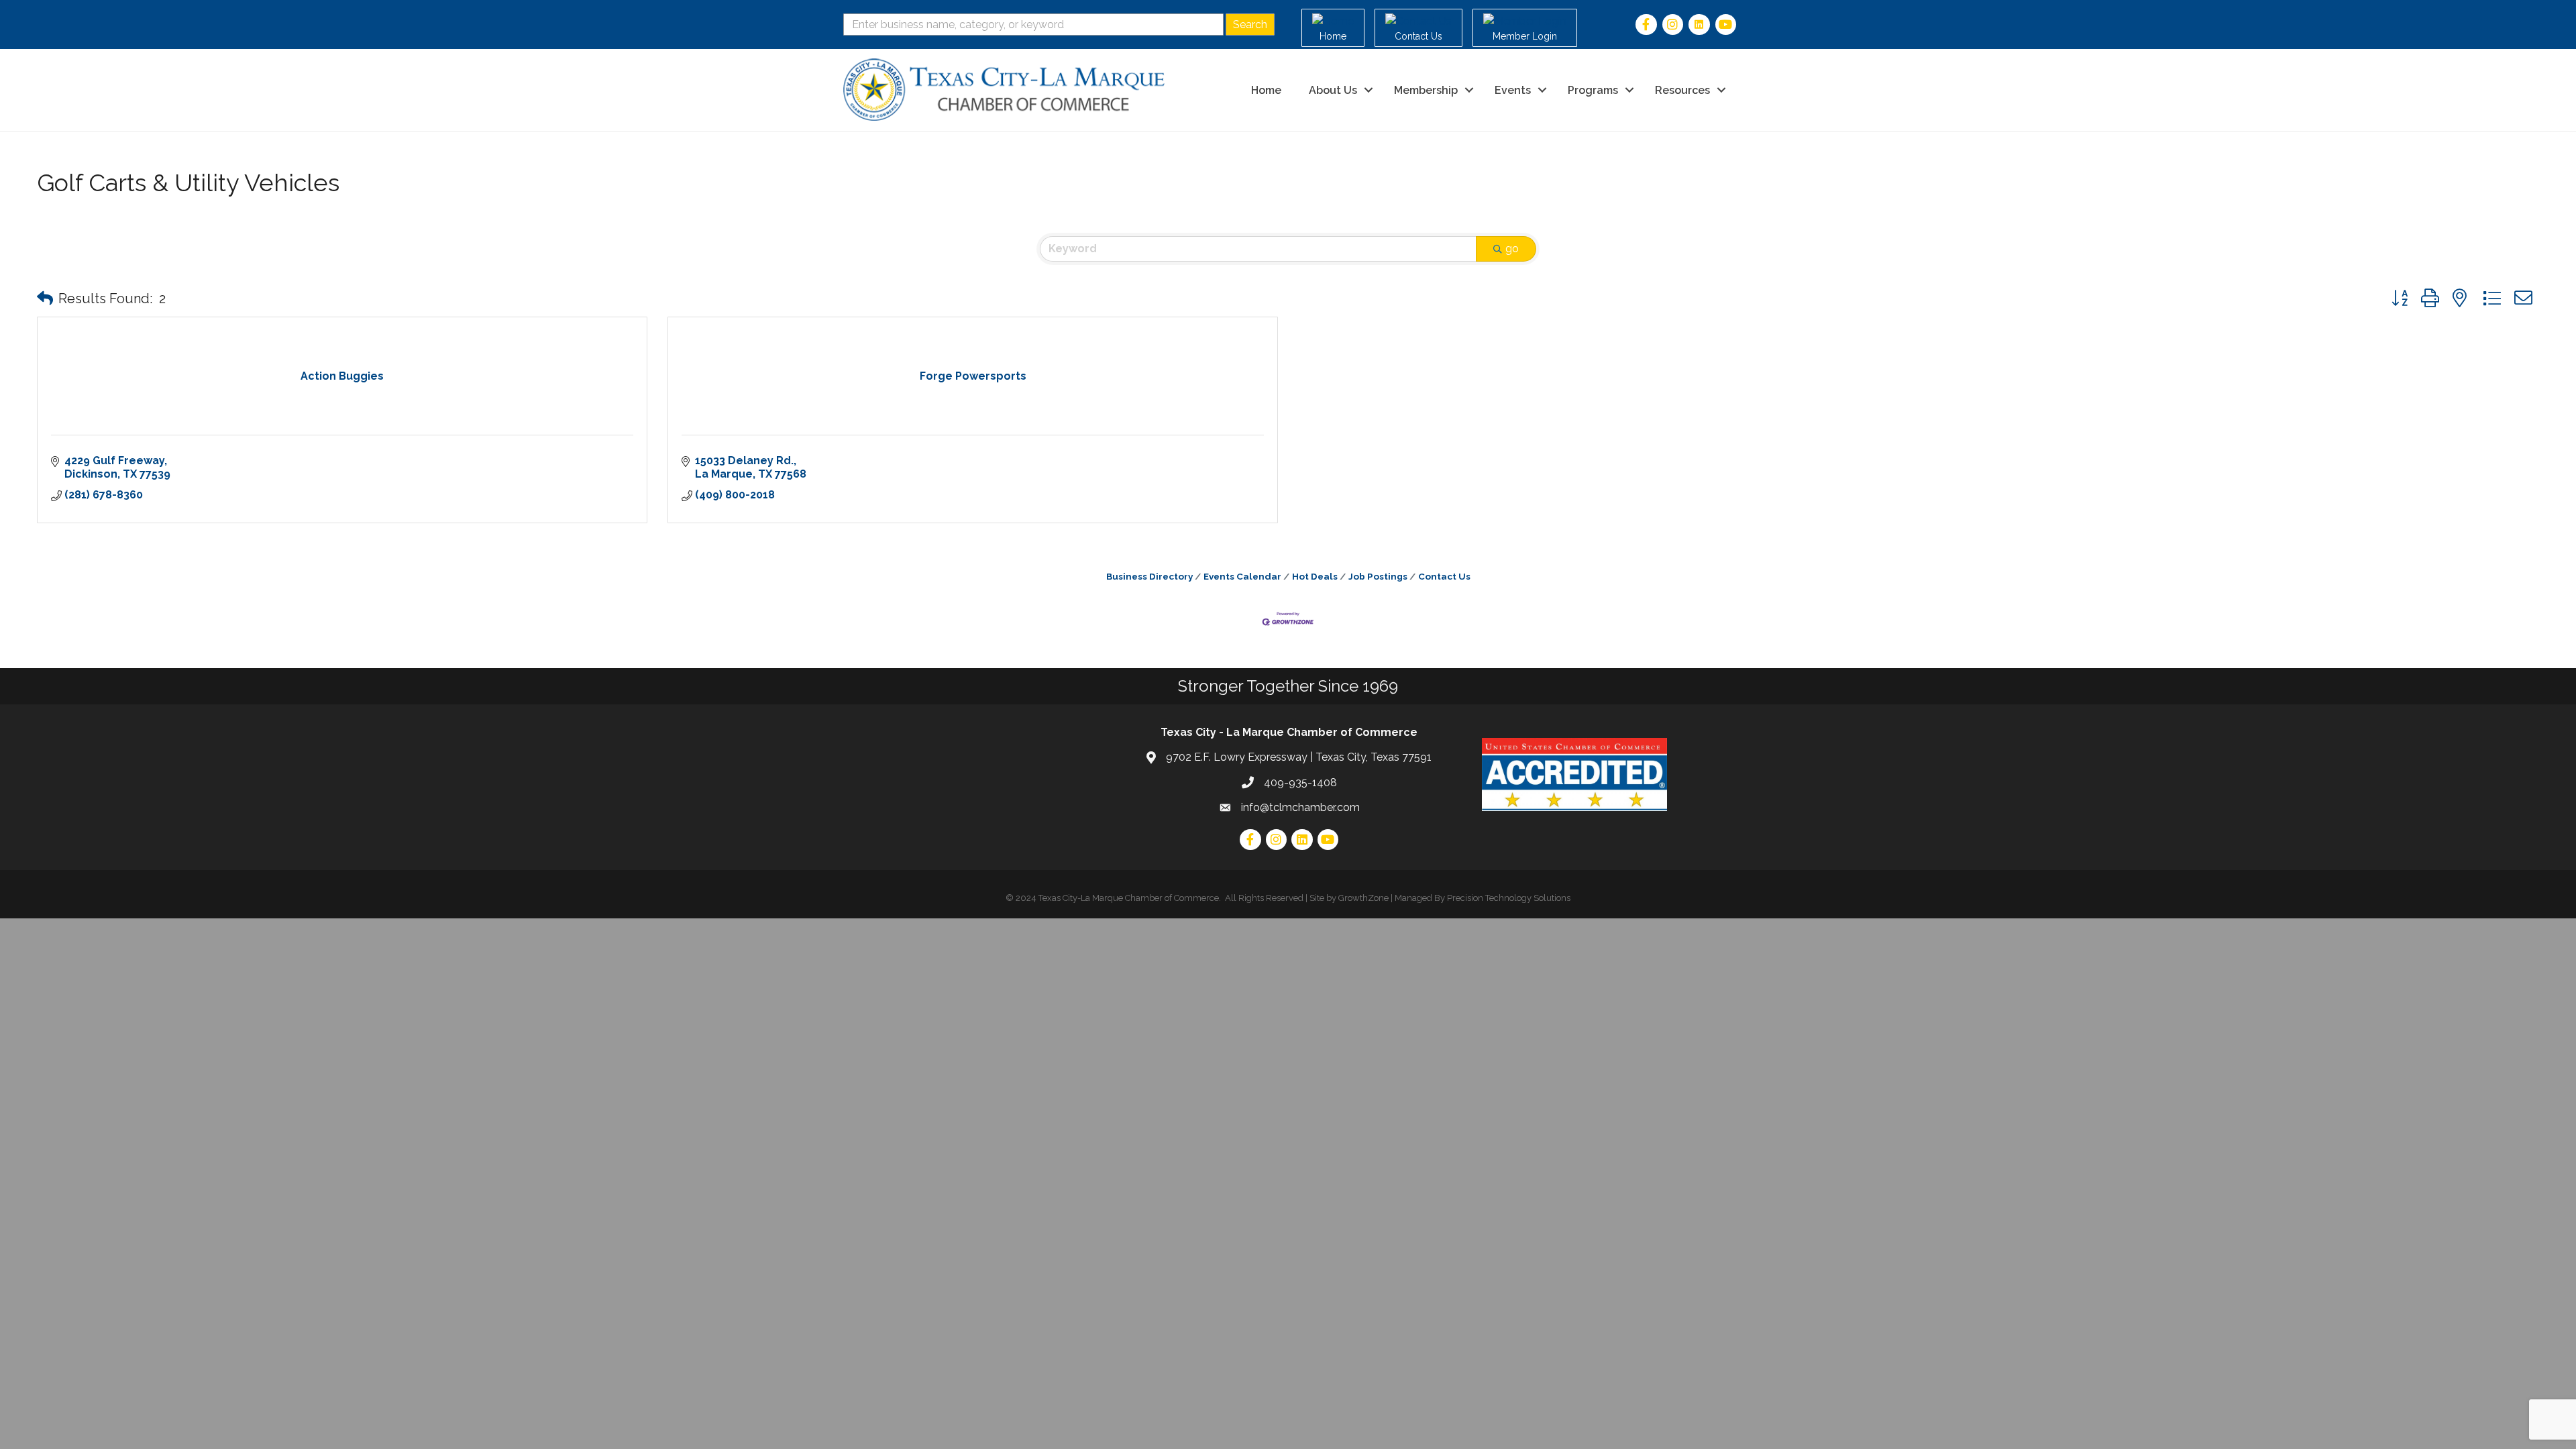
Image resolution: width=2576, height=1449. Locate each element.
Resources (1682, 90)
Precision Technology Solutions (1509, 898)
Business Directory (1149, 576)
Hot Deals (1315, 576)
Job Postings (1378, 576)
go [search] (1512, 249)
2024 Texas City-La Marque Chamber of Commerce (1117, 898)
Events (1513, 90)
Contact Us (1444, 576)
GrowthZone (1363, 898)
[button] (45, 299)
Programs (1593, 90)
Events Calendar (1242, 576)
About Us (1333, 90)
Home (1266, 90)
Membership (1426, 90)
